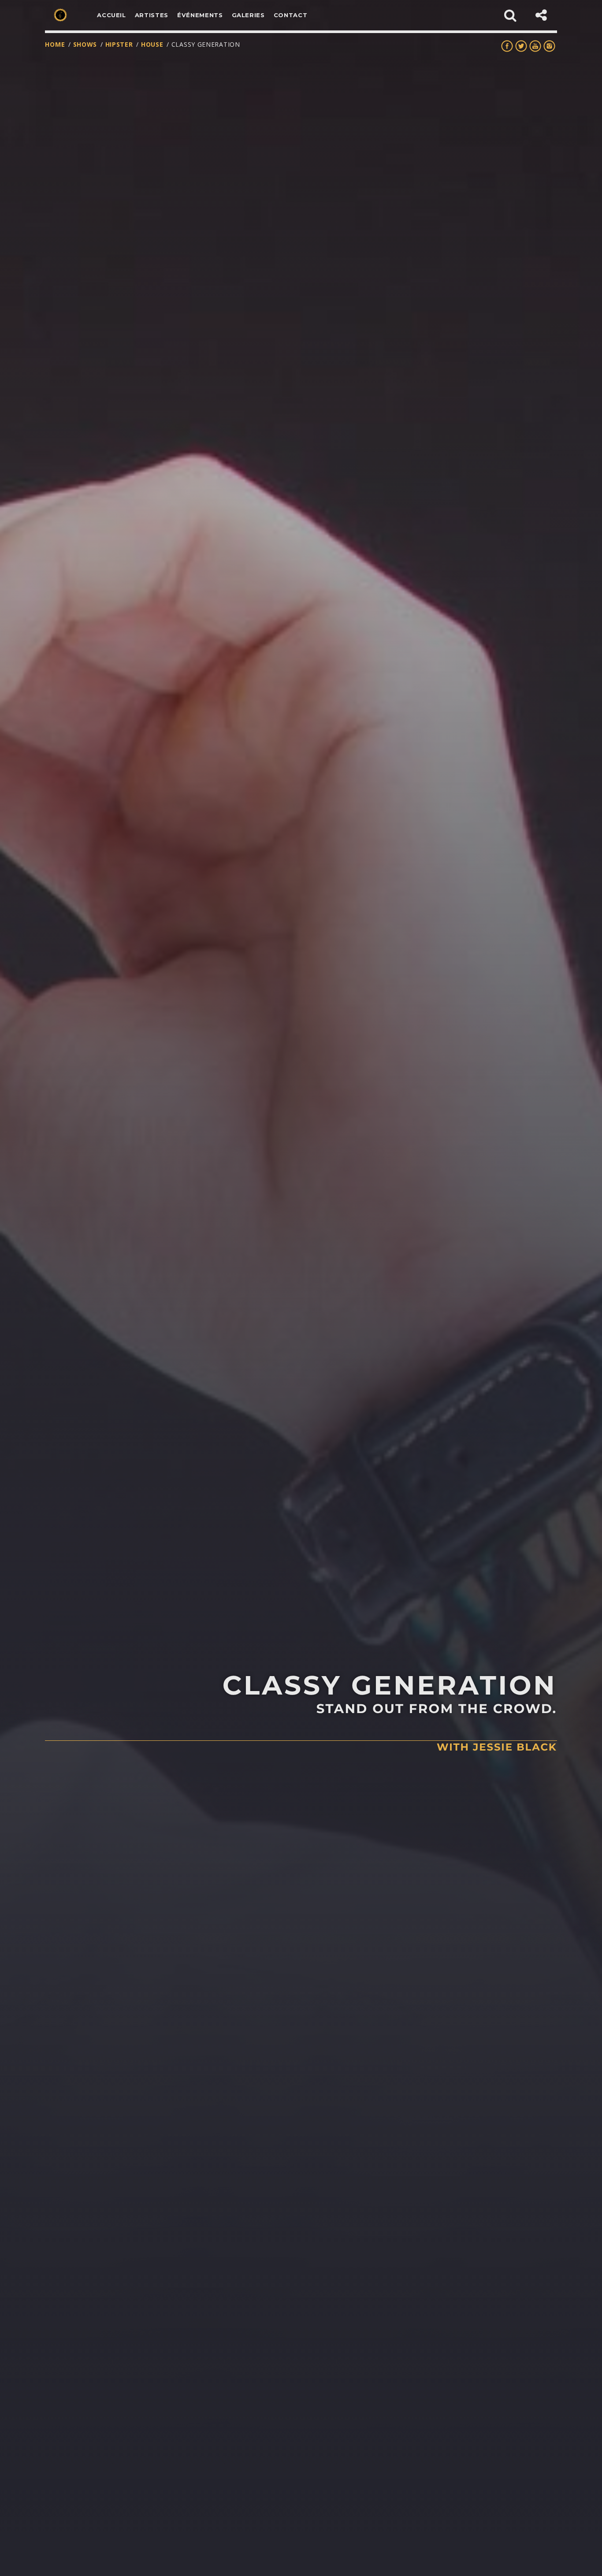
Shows (85, 44)
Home (55, 44)
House (152, 44)
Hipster (119, 44)
